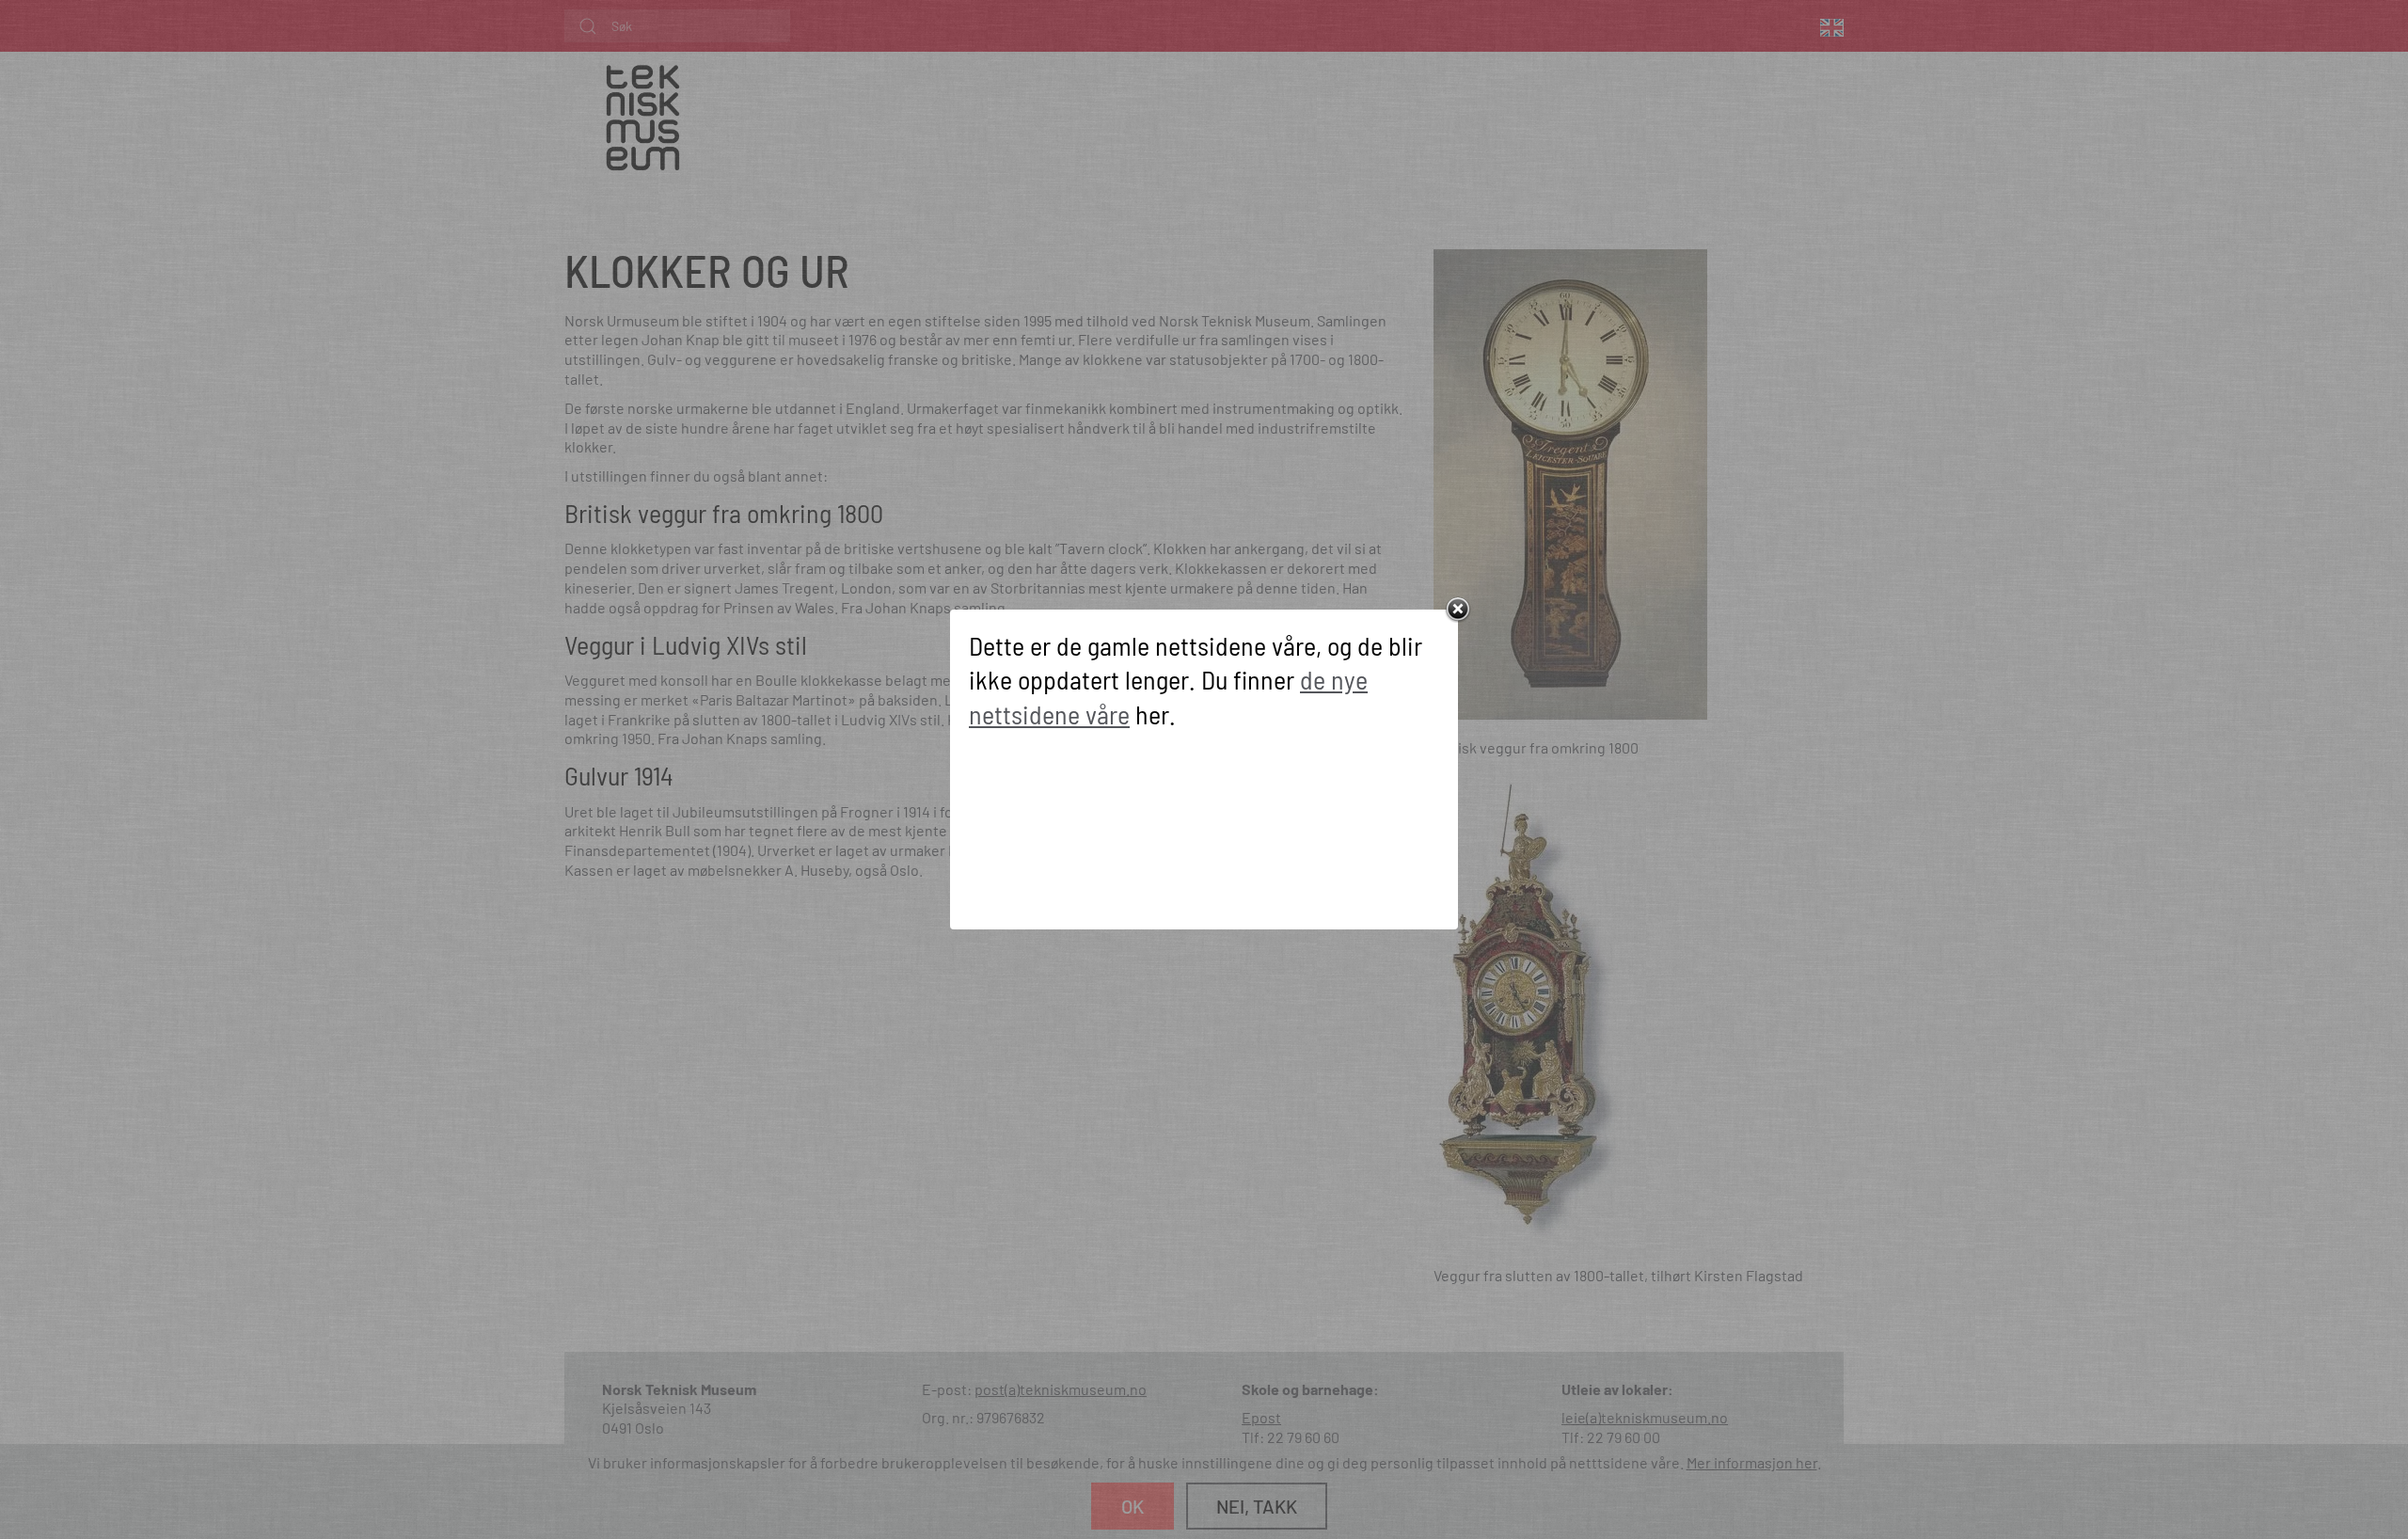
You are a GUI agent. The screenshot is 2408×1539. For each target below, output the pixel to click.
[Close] (1458, 610)
